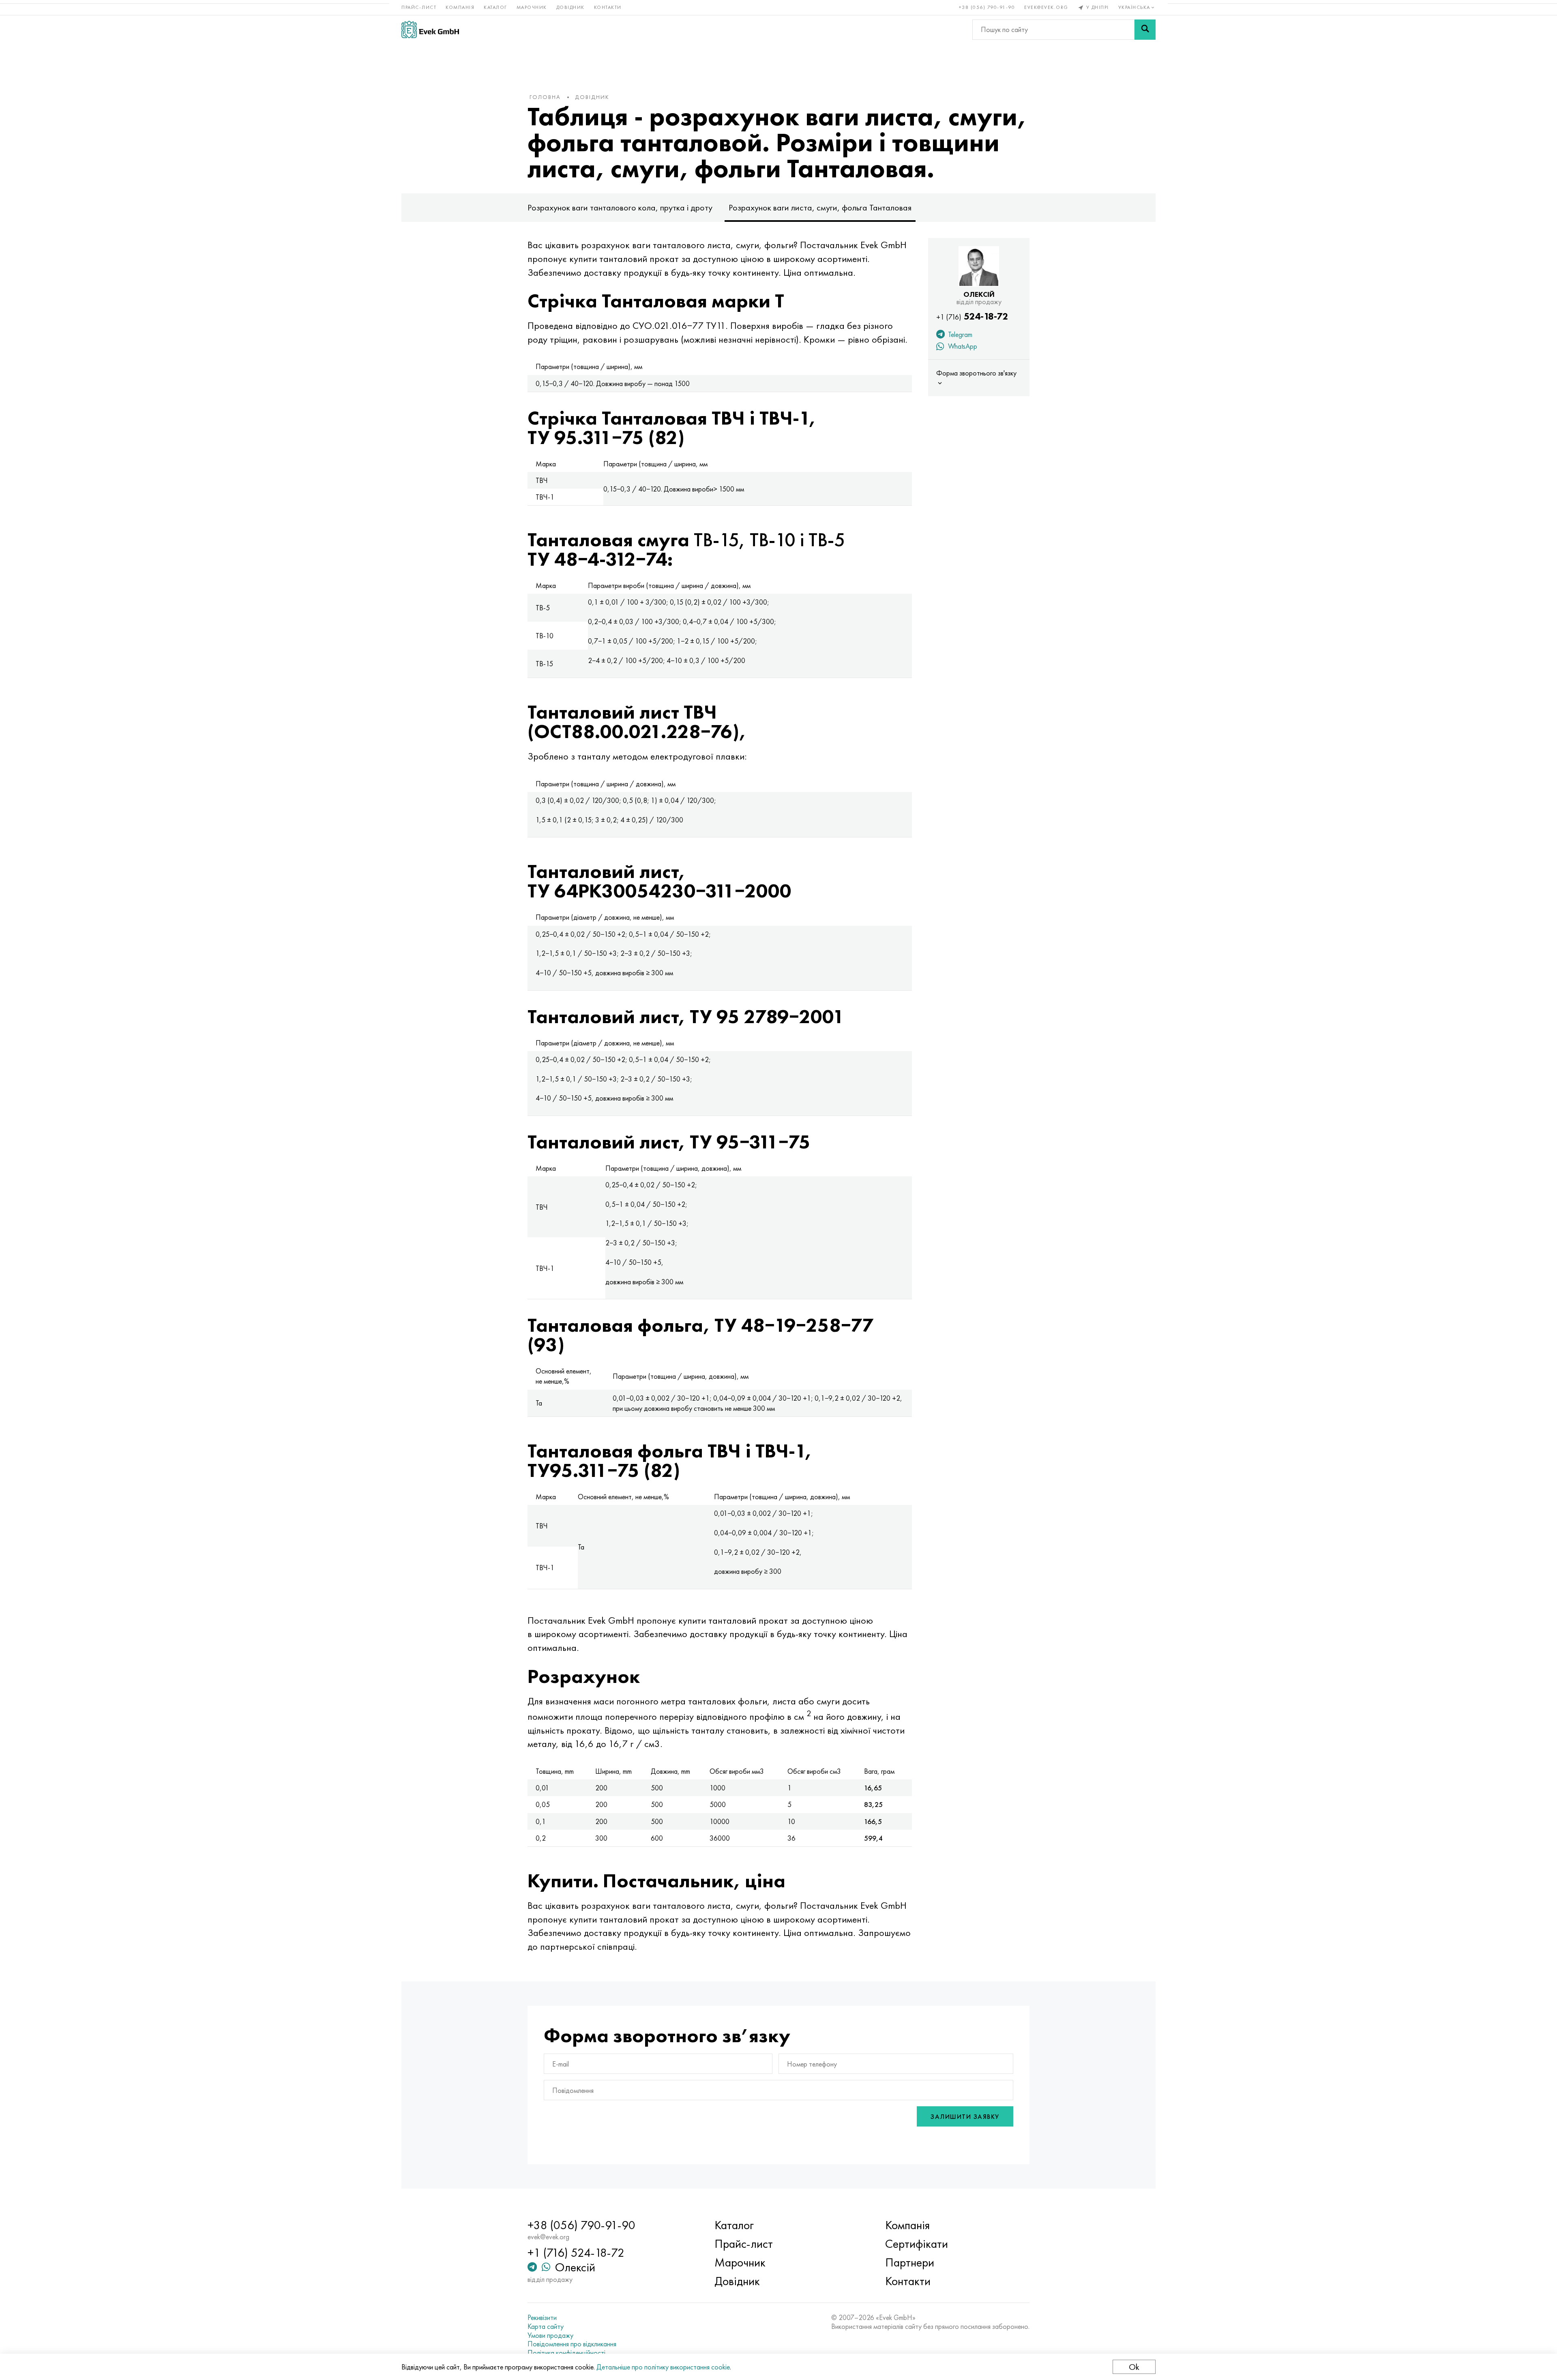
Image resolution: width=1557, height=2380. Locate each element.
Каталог (495, 7)
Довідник (570, 7)
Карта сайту (546, 2326)
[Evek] (430, 29)
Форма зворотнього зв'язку (976, 373)
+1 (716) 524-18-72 (576, 2253)
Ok (1134, 2367)
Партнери (910, 2262)
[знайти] (1145, 30)
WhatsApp (962, 346)
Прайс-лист (419, 7)
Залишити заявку (965, 2117)
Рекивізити (542, 2318)
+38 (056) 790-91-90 (987, 7)
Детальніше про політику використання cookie (663, 2367)
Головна (545, 97)
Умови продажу (550, 2335)
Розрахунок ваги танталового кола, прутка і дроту (620, 207)
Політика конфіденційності (566, 2353)
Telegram (959, 334)
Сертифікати (917, 2244)
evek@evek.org (1046, 7)
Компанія (460, 7)
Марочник (532, 7)
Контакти (608, 7)
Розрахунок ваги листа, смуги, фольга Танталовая (820, 207)
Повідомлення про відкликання (572, 2344)
